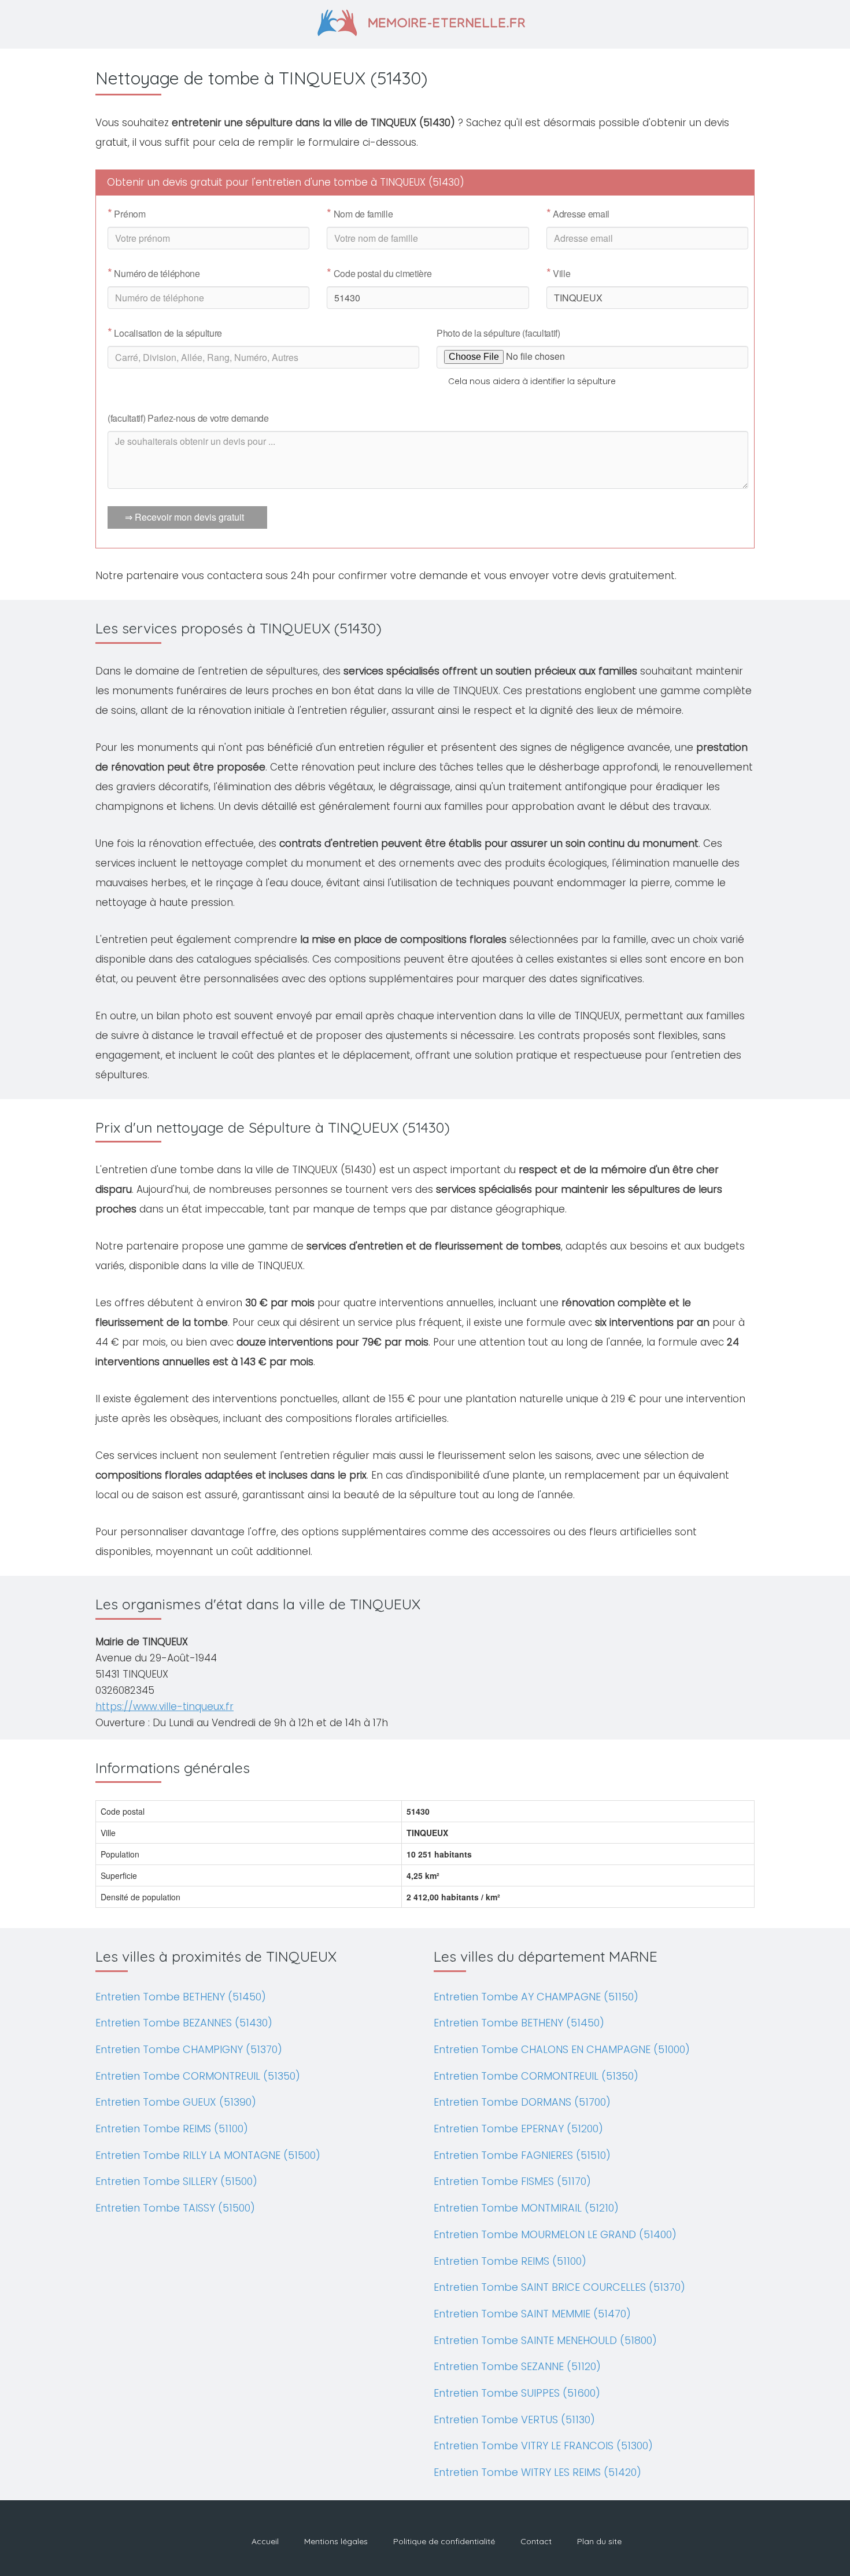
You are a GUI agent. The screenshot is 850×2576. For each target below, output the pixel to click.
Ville (559, 274)
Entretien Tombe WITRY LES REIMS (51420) (537, 2472)
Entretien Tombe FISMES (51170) (512, 2181)
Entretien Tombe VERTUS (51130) (514, 2420)
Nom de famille (360, 214)
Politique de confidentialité (444, 2541)
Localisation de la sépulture (165, 333)
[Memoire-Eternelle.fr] (425, 21)
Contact (536, 2541)
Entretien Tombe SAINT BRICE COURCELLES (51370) (559, 2287)
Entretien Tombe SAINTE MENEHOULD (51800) (545, 2340)
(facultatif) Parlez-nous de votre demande (188, 418)
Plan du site (599, 2541)
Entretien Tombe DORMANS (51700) (522, 2102)
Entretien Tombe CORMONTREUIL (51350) (198, 2076)
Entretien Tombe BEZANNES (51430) (184, 2023)
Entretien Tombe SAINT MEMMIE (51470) (532, 2314)
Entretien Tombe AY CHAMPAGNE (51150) (536, 1997)
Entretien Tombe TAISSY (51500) (175, 2208)
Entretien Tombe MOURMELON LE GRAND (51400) (555, 2234)
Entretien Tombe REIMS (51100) (172, 2129)
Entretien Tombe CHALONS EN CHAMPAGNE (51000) (562, 2049)
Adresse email (578, 214)
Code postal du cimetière (379, 274)
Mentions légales (336, 2541)
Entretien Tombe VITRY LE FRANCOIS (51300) (543, 2446)
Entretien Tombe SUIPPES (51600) (517, 2393)
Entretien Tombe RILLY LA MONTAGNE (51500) (208, 2155)
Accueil (265, 2541)
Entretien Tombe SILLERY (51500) (176, 2181)
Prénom (127, 214)
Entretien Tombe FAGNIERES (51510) (522, 2155)
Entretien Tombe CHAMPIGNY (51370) (189, 2049)
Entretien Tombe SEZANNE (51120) (517, 2366)
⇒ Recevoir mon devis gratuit (184, 517)
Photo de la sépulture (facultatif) (498, 333)
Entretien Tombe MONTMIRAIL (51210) (526, 2208)
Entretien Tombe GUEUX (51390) (176, 2102)
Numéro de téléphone (154, 274)
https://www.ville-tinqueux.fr (165, 1707)
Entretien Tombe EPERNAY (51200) (518, 2129)
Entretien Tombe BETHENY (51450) (181, 1997)
